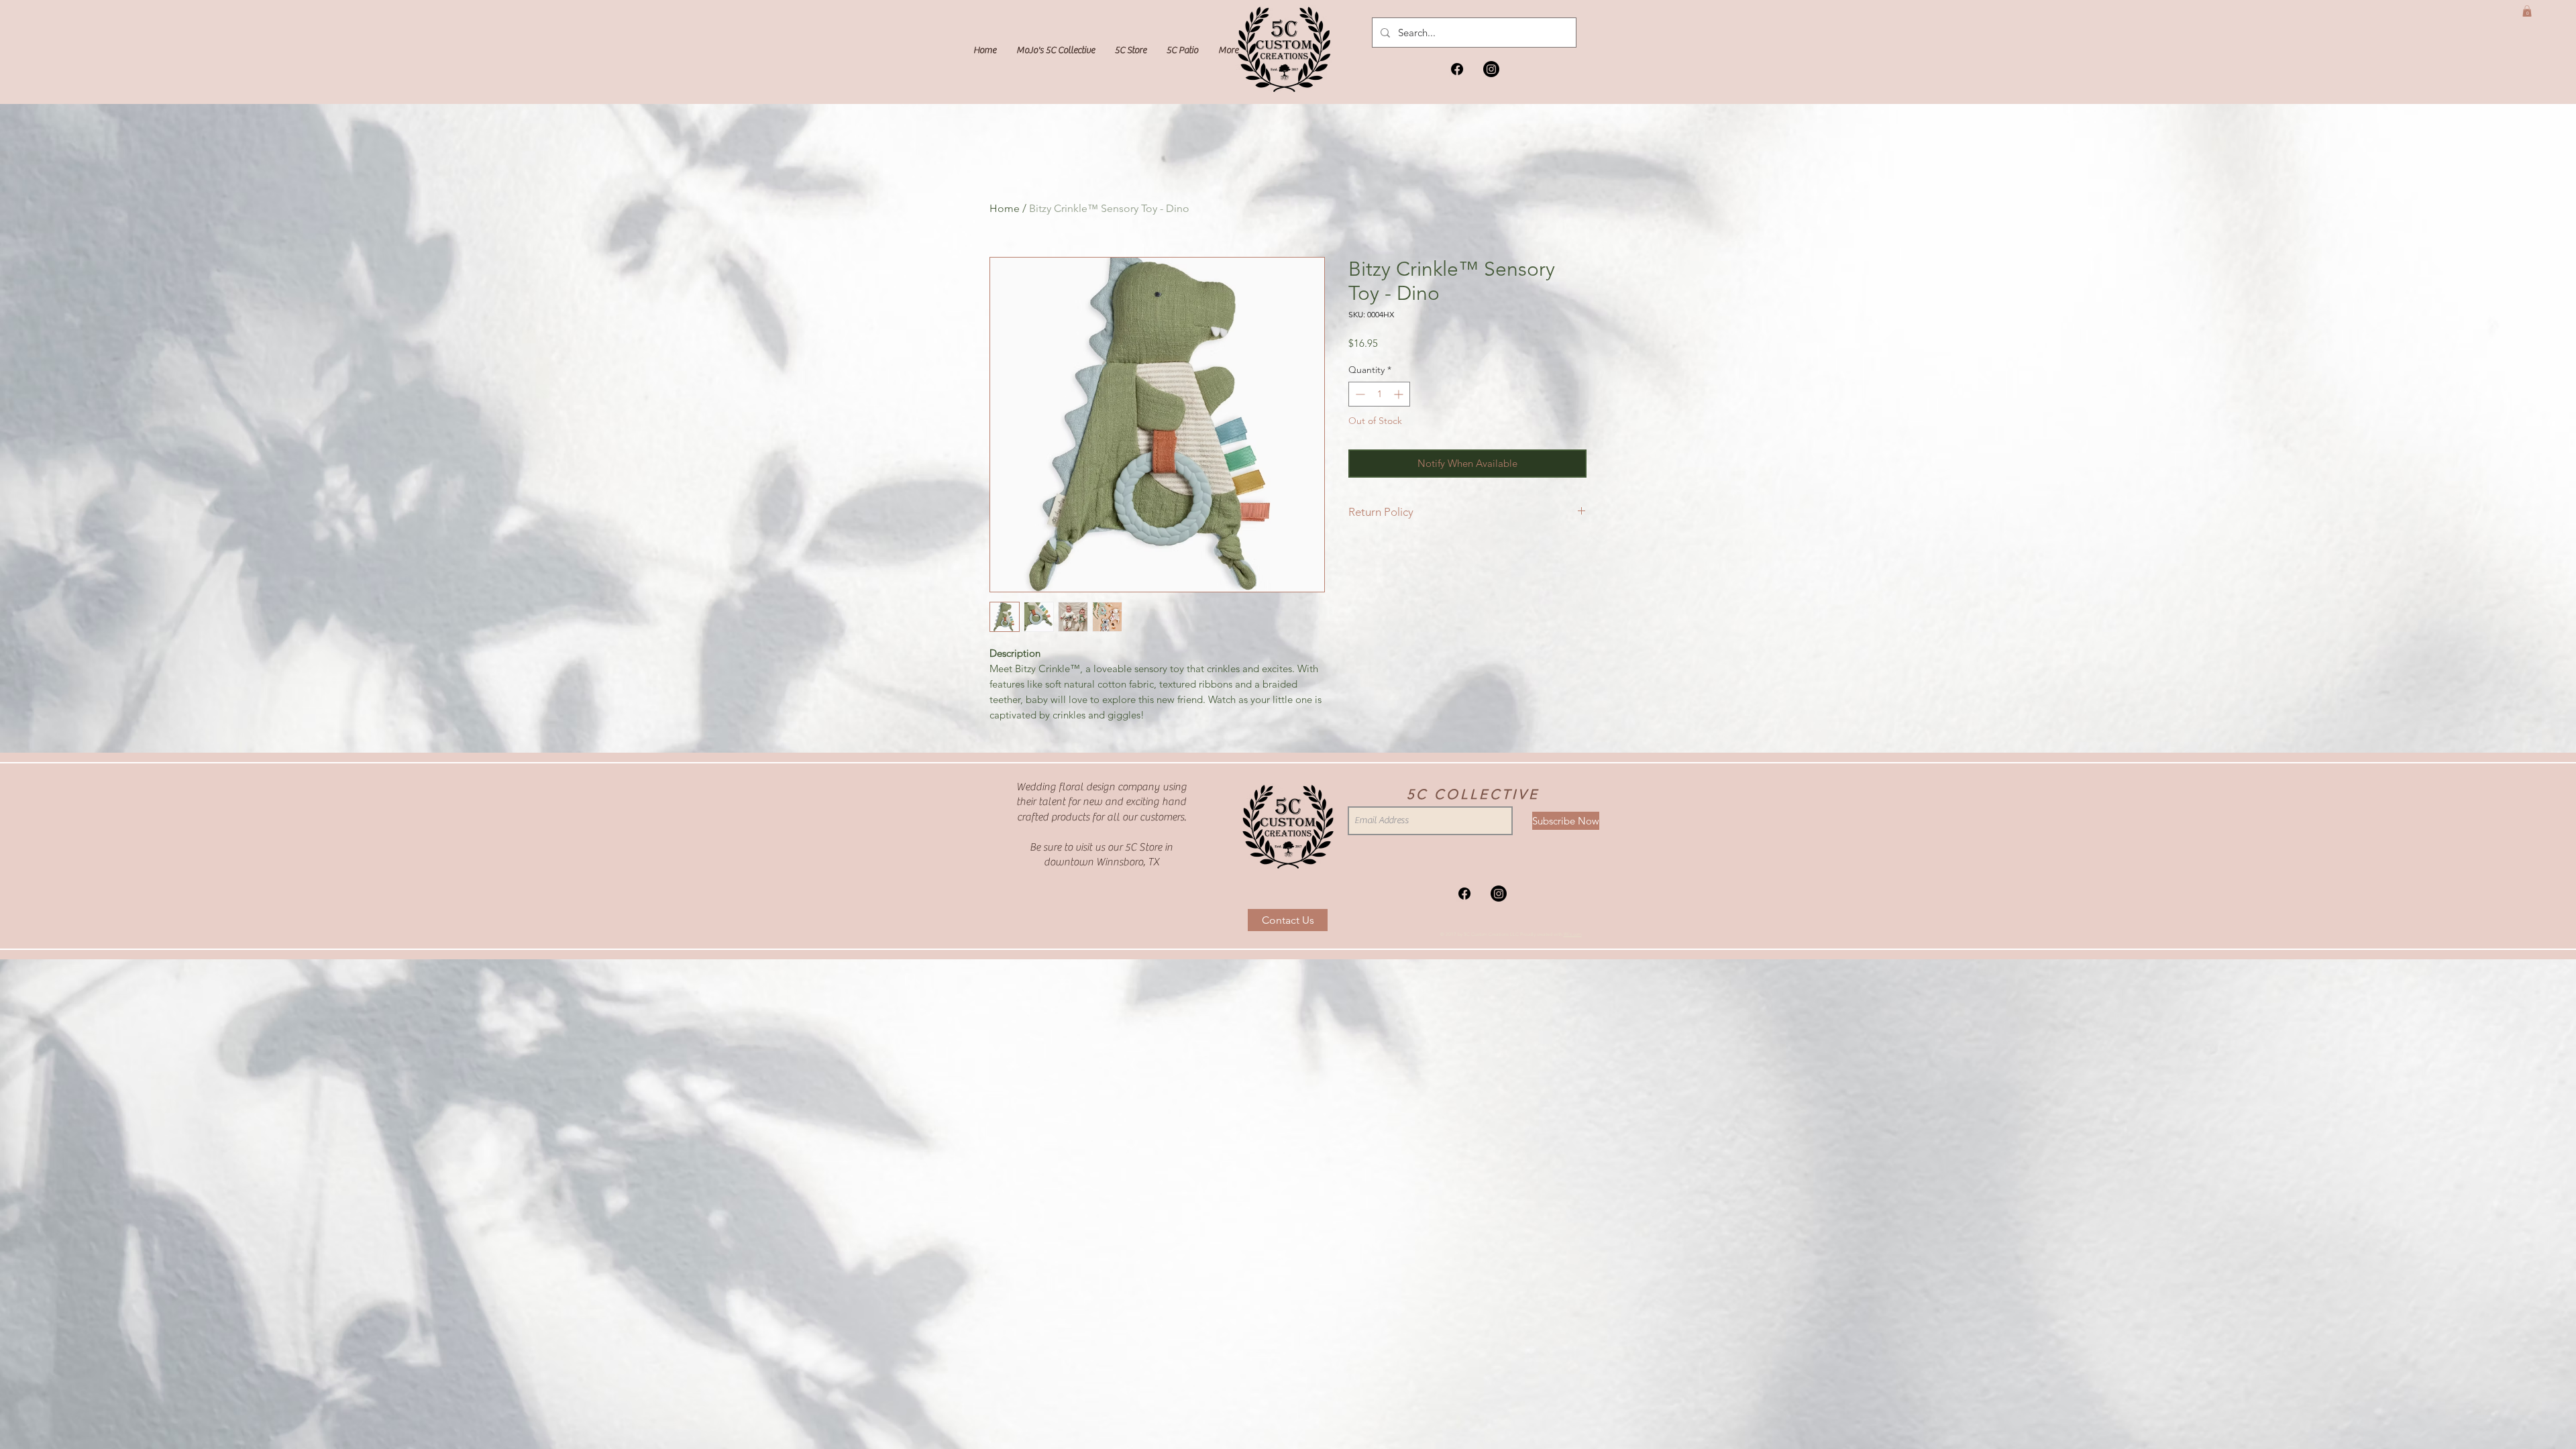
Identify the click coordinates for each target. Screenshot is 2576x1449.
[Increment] (1400, 394)
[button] (2527, 11)
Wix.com (1573, 934)
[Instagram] (1491, 69)
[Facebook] (1457, 69)
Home (1005, 208)
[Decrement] (1359, 394)
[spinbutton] (1379, 394)
